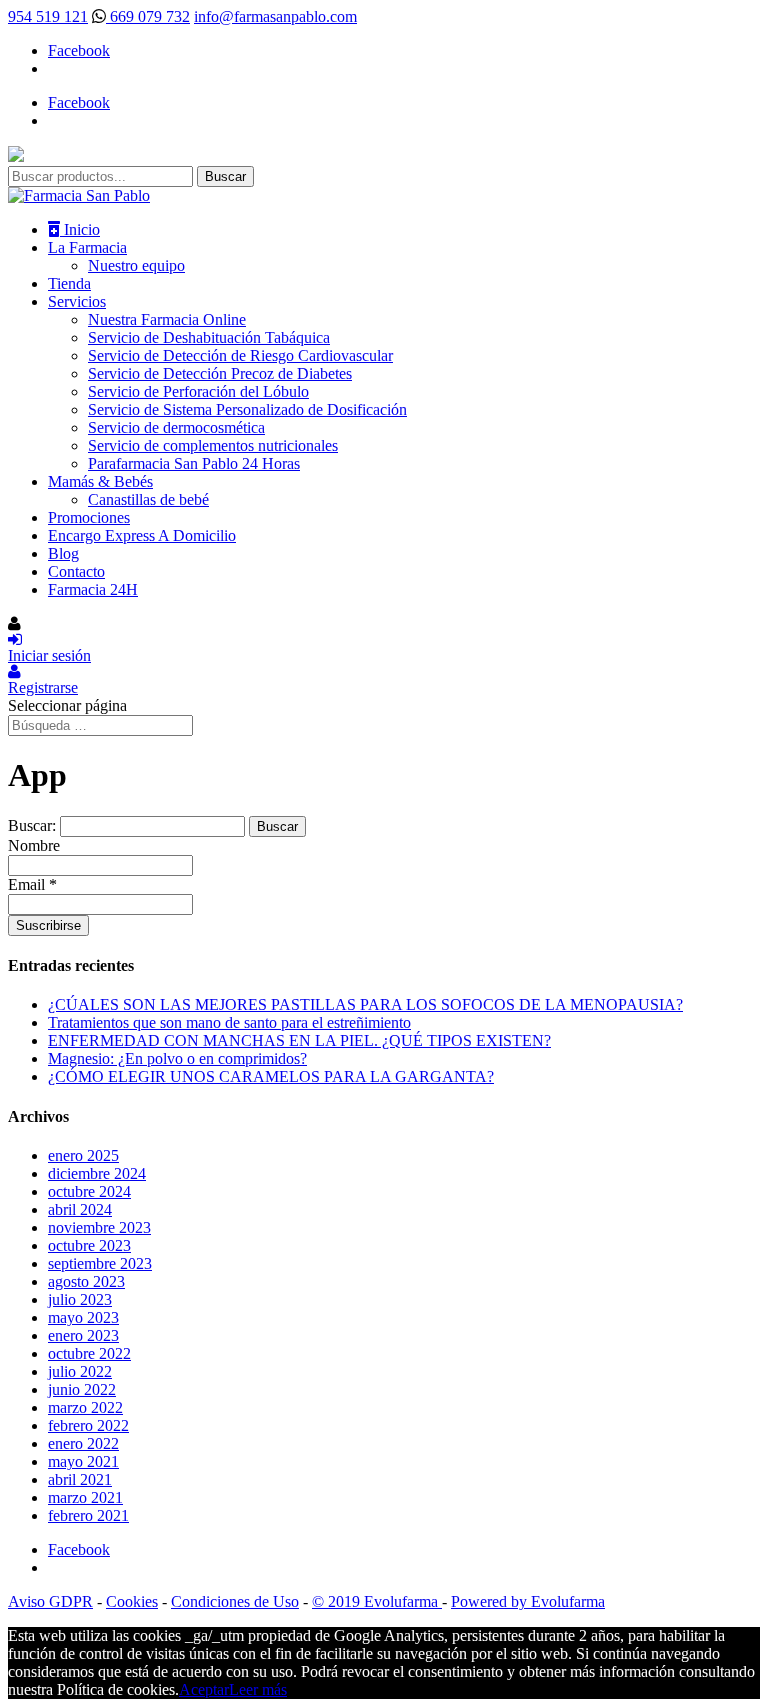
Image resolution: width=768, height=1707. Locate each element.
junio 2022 (82, 1389)
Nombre (34, 845)
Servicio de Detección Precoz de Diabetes (220, 373)
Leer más (258, 1689)
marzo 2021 (85, 1497)
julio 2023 (80, 1299)
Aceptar (204, 1689)
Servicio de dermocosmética (176, 427)
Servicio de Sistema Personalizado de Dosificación (247, 409)
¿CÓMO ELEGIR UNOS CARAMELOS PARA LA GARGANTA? (271, 1076)
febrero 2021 (88, 1515)
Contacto (76, 571)
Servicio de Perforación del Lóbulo (198, 391)
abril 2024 (80, 1209)
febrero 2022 (88, 1425)
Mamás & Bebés (100, 481)
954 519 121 (48, 16)
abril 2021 (80, 1479)
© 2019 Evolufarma (377, 1601)
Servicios (77, 301)
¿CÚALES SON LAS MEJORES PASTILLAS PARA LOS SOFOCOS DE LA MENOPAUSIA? (365, 1004)
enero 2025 (83, 1155)
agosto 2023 (86, 1281)
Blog (63, 553)
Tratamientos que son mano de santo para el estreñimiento (229, 1022)
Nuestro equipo (136, 265)
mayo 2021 (83, 1461)
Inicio (80, 229)
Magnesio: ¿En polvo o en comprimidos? (177, 1058)
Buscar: (32, 825)
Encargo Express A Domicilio (142, 535)
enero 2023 (83, 1335)
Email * (32, 884)
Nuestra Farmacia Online (167, 319)
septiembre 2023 (100, 1263)
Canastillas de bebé (148, 499)
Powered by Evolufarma (528, 1601)
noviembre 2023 (99, 1227)
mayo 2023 (83, 1317)
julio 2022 (80, 1371)
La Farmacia (87, 247)
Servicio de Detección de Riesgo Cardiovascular (240, 355)
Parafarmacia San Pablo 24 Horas (194, 463)
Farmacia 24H (93, 589)
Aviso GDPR (50, 1601)
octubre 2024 (89, 1191)
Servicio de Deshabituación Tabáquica (209, 337)
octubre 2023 (89, 1245)
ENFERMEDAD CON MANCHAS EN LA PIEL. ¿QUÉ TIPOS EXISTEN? (299, 1040)
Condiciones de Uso (235, 1601)
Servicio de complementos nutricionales (213, 445)
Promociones (89, 517)
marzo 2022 (85, 1407)
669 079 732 (148, 16)
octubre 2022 (89, 1353)
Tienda (69, 283)
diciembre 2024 (97, 1173)
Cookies (132, 1601)
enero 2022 (83, 1443)
